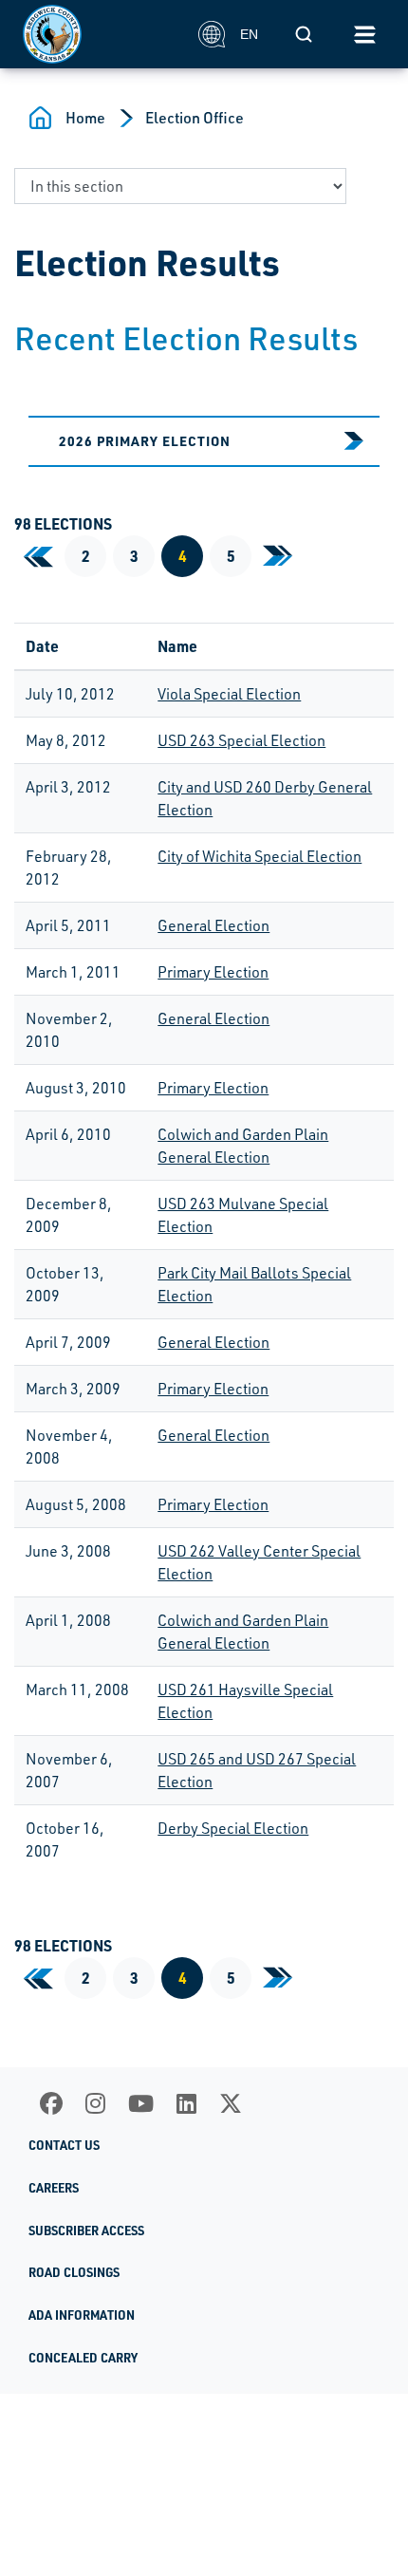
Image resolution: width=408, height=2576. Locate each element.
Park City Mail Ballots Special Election (254, 1284)
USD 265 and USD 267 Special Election (257, 1770)
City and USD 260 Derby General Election (265, 798)
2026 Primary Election (145, 440)
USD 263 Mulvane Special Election (243, 1215)
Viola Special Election (229, 694)
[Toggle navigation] (364, 34)
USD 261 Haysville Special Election (245, 1701)
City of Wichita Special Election (260, 856)
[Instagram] (95, 2103)
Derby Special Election (233, 1828)
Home (85, 118)
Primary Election (213, 972)
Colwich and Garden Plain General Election (243, 1146)
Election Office (195, 118)
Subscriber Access (86, 2231)
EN (249, 34)
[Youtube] (141, 2103)
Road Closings (74, 2272)
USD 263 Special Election (241, 740)
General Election (213, 925)
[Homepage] (100, 34)
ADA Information (82, 2315)
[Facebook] (51, 2103)
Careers (54, 2188)
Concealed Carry (83, 2358)
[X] (231, 2103)
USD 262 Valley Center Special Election (259, 1562)
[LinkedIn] (186, 2103)
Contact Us (64, 2145)
